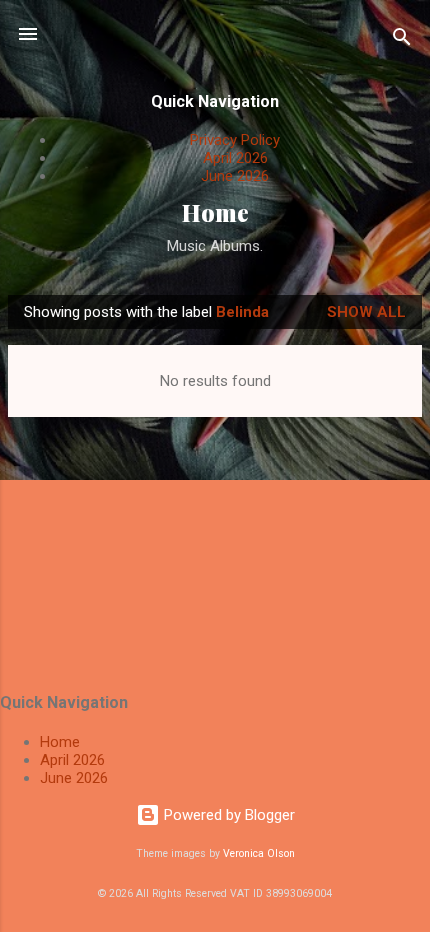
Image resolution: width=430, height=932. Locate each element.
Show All (366, 312)
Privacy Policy (235, 140)
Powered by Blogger (227, 815)
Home (215, 212)
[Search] (402, 40)
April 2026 (235, 158)
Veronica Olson (259, 853)
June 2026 (235, 176)
